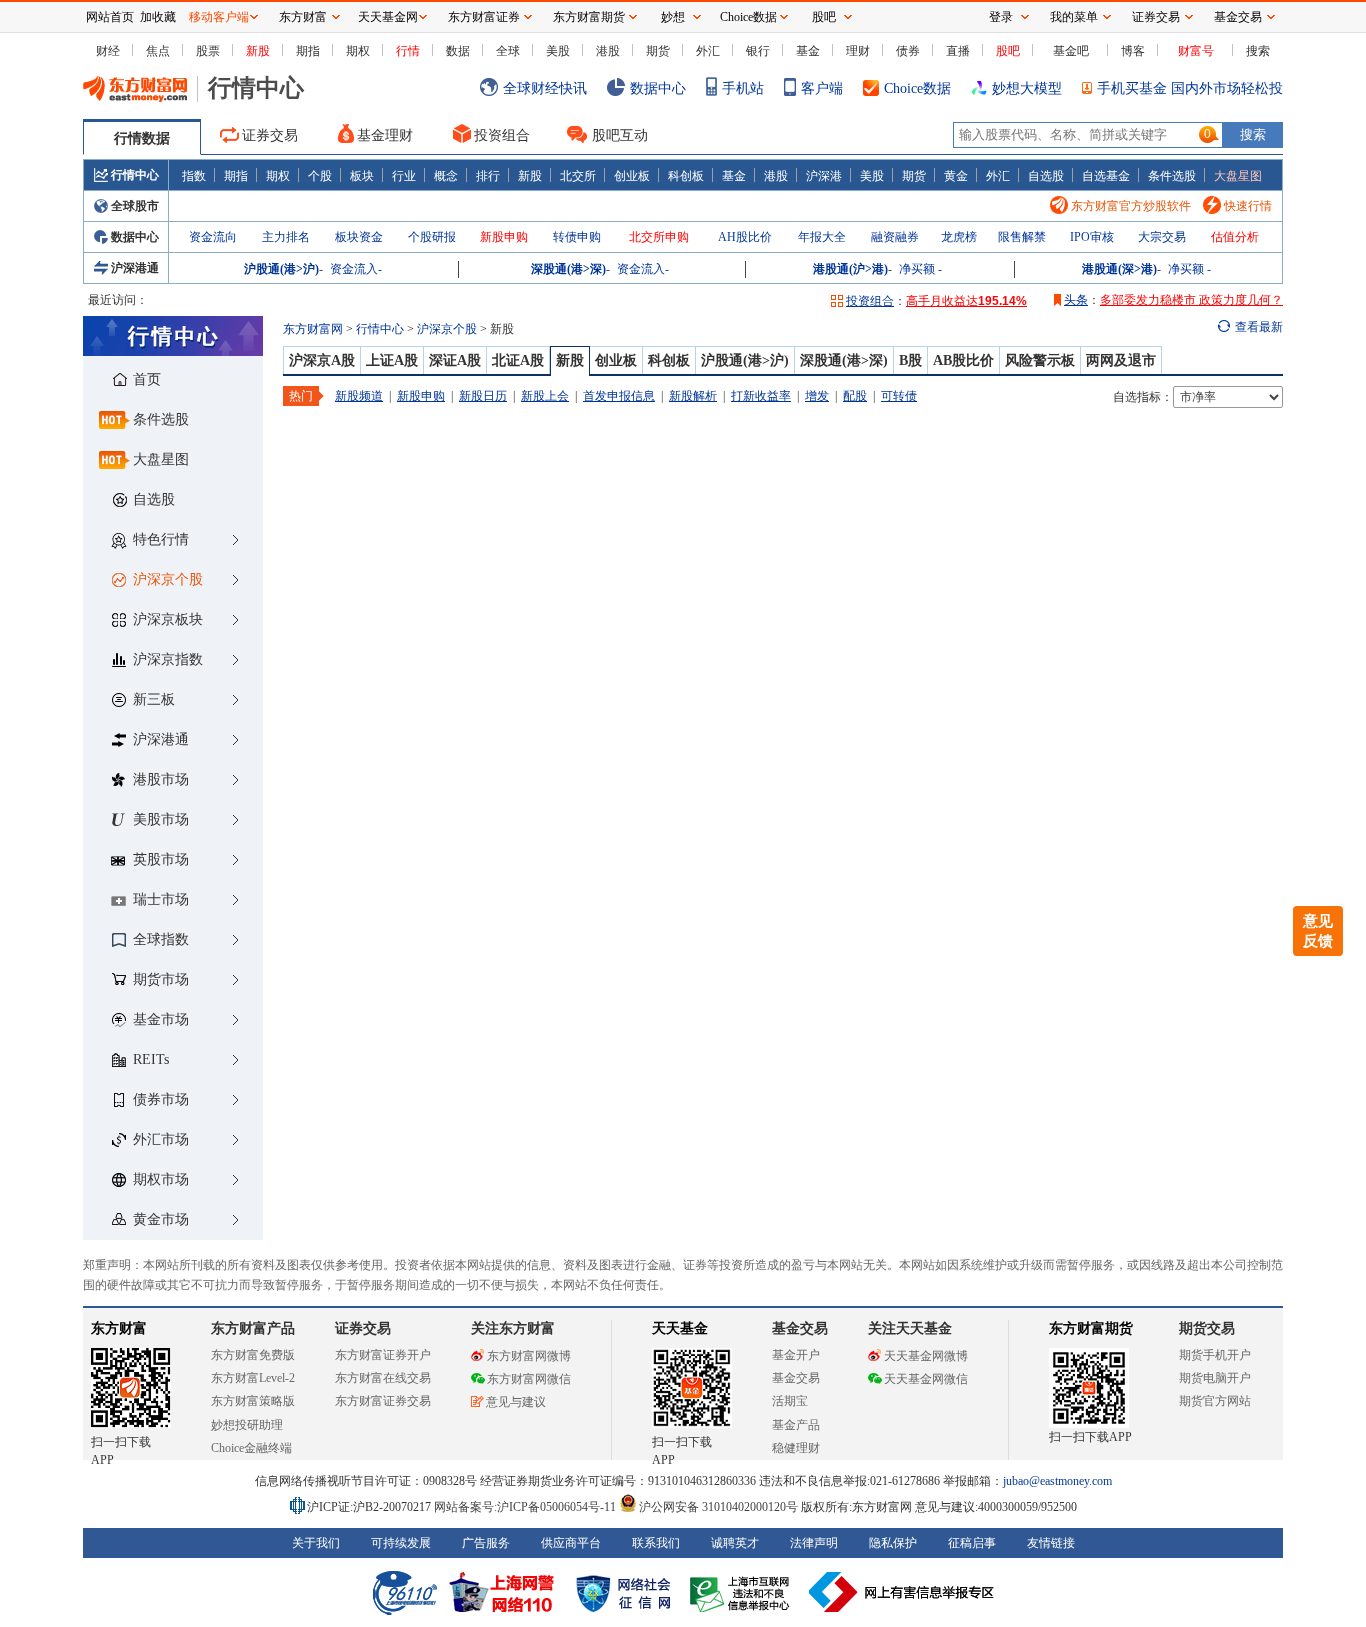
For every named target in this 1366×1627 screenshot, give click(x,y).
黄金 (956, 175)
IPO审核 (1092, 237)
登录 (1001, 17)
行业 (404, 175)
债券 (908, 51)
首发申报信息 (619, 396)
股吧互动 (620, 135)
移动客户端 (219, 17)
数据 (458, 51)
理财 (858, 51)
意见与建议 (516, 1402)
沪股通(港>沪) (281, 269)
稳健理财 (796, 1448)
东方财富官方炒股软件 (1131, 206)
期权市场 (161, 1179)
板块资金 (359, 237)
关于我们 (316, 1543)
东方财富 (119, 1328)
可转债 (899, 396)
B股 (910, 360)
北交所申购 (659, 237)
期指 (308, 51)
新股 (258, 51)
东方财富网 (313, 329)
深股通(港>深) (568, 269)
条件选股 (1172, 175)
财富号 (1196, 51)
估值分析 (1235, 237)
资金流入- (356, 269)
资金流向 (213, 237)
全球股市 (135, 206)
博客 (1133, 51)
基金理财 (385, 135)
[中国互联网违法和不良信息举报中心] (902, 1592)
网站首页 (110, 17)
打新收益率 (761, 396)
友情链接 (1051, 1543)
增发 (817, 396)
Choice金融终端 (251, 1448)
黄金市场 (161, 1219)
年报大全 (822, 237)
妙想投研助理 (247, 1425)
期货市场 (161, 979)
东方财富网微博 (529, 1356)
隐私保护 (893, 1543)
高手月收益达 (966, 301)
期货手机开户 (1215, 1355)
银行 (758, 51)
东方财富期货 (1091, 1328)
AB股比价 (963, 360)
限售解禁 (1022, 237)
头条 (1076, 300)
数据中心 (658, 88)
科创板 (686, 175)
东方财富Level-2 (253, 1378)
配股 (855, 396)
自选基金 (1106, 175)
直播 (958, 51)
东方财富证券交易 (383, 1401)
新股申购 (504, 237)
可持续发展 (401, 1543)
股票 (208, 51)
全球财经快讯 (545, 88)
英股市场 (161, 859)
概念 (446, 175)
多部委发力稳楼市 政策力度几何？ (1191, 300)
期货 (658, 51)
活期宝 (790, 1401)
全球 (508, 51)
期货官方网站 (1215, 1401)
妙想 (673, 17)
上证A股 (392, 360)
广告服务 (486, 1543)
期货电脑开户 (1215, 1378)
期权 (358, 51)
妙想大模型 (1027, 88)
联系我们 (656, 1543)
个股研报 (432, 237)
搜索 (1258, 51)
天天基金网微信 (926, 1379)
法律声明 (814, 1543)
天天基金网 (388, 17)
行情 (408, 51)
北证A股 (518, 360)
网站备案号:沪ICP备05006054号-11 (526, 1507)
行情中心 (135, 175)
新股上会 (545, 396)
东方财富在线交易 (383, 1378)
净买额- (920, 269)
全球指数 (161, 939)
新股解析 (693, 396)
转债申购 (577, 237)
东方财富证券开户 (383, 1355)
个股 (320, 175)
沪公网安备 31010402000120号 (718, 1507)
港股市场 (161, 779)
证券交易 (270, 135)
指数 (194, 175)
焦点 (158, 51)
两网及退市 (1121, 360)
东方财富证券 (484, 17)
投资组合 (502, 135)
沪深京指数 (168, 659)
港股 (608, 51)
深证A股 (455, 360)
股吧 (1008, 51)
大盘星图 (1238, 176)
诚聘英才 (735, 1543)
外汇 (708, 51)
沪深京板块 (168, 619)
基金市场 (161, 1019)
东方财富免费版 (253, 1355)
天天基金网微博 (926, 1356)
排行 (488, 175)
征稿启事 (972, 1543)
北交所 (578, 175)
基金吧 (1071, 51)
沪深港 (824, 175)
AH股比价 (745, 237)
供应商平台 (571, 1543)
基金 (808, 51)
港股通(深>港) (1119, 269)
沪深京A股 (322, 360)
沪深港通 (135, 268)
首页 (147, 379)
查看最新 (1259, 327)
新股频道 (359, 396)
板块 (362, 175)
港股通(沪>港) (850, 269)
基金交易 (796, 1378)
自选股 (1046, 175)
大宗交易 (1162, 237)
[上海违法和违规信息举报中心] (743, 1592)
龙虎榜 (959, 237)
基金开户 (796, 1355)
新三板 (154, 699)
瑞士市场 (161, 899)
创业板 (632, 175)
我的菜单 (1074, 17)
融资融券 (895, 237)
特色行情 (161, 539)
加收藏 (158, 17)
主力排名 (286, 237)
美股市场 (161, 819)
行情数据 (142, 138)
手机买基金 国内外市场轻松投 (1190, 88)
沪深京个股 (168, 579)
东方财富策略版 (253, 1401)
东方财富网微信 (529, 1379)
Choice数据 (917, 88)
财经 (108, 51)
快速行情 (1248, 206)
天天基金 (680, 1328)
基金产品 (796, 1425)
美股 (558, 51)
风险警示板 (1040, 360)
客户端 (822, 88)
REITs (151, 1059)
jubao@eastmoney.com (1057, 1481)
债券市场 (161, 1099)
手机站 (743, 88)
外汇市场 (161, 1139)
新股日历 (483, 396)
